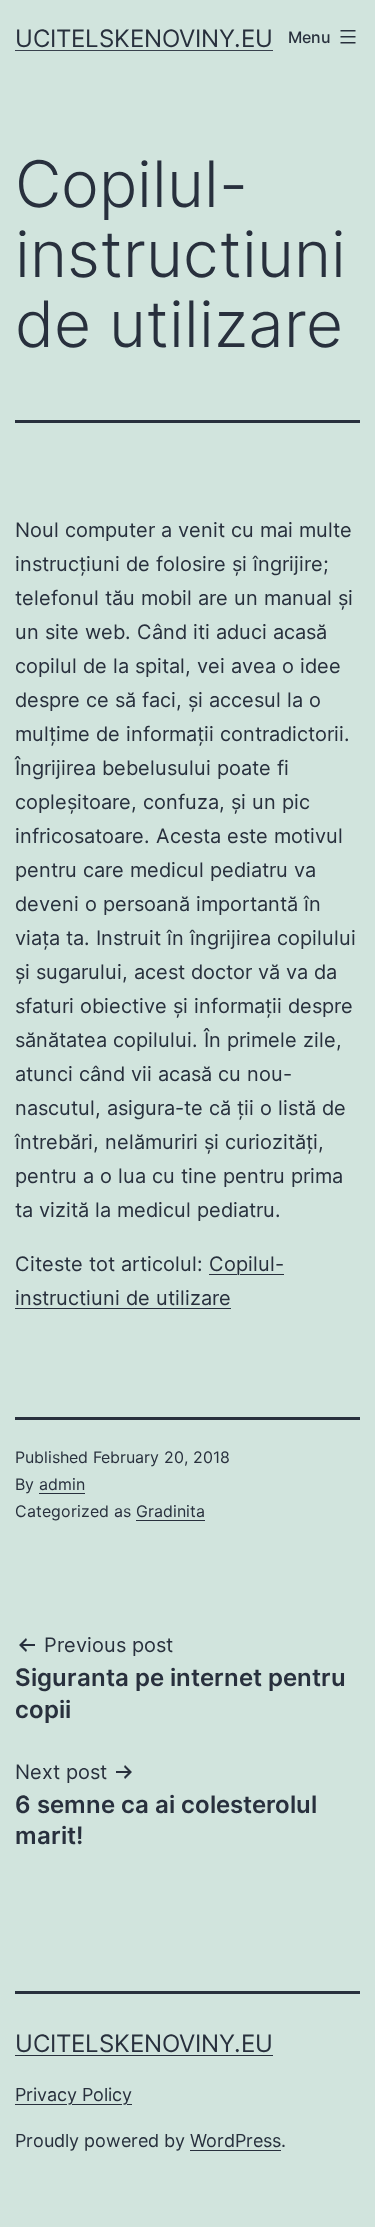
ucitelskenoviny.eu (144, 38)
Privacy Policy (73, 2094)
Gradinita (170, 1511)
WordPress (235, 2140)
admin (62, 1484)
